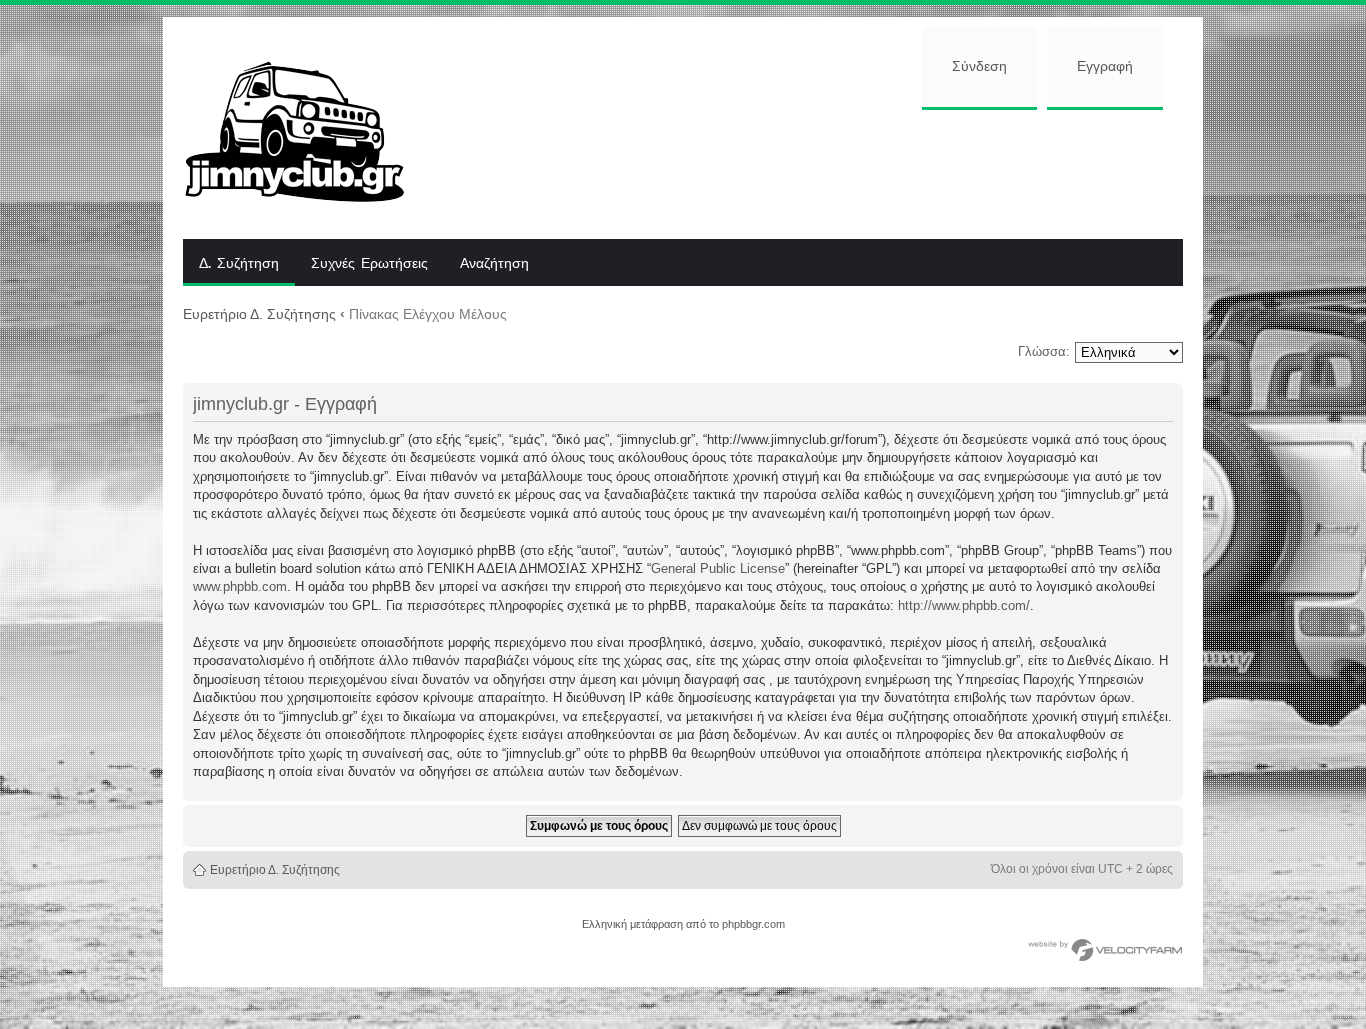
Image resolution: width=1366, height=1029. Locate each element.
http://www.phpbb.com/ (964, 605)
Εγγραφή (1105, 67)
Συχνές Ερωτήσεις (369, 264)
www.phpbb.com (240, 586)
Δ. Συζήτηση (239, 264)
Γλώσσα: (1044, 351)
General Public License (718, 568)
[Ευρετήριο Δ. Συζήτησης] (309, 128)
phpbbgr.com (753, 924)
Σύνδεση (979, 67)
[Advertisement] (810, 172)
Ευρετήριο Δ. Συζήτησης (259, 314)
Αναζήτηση (494, 264)
